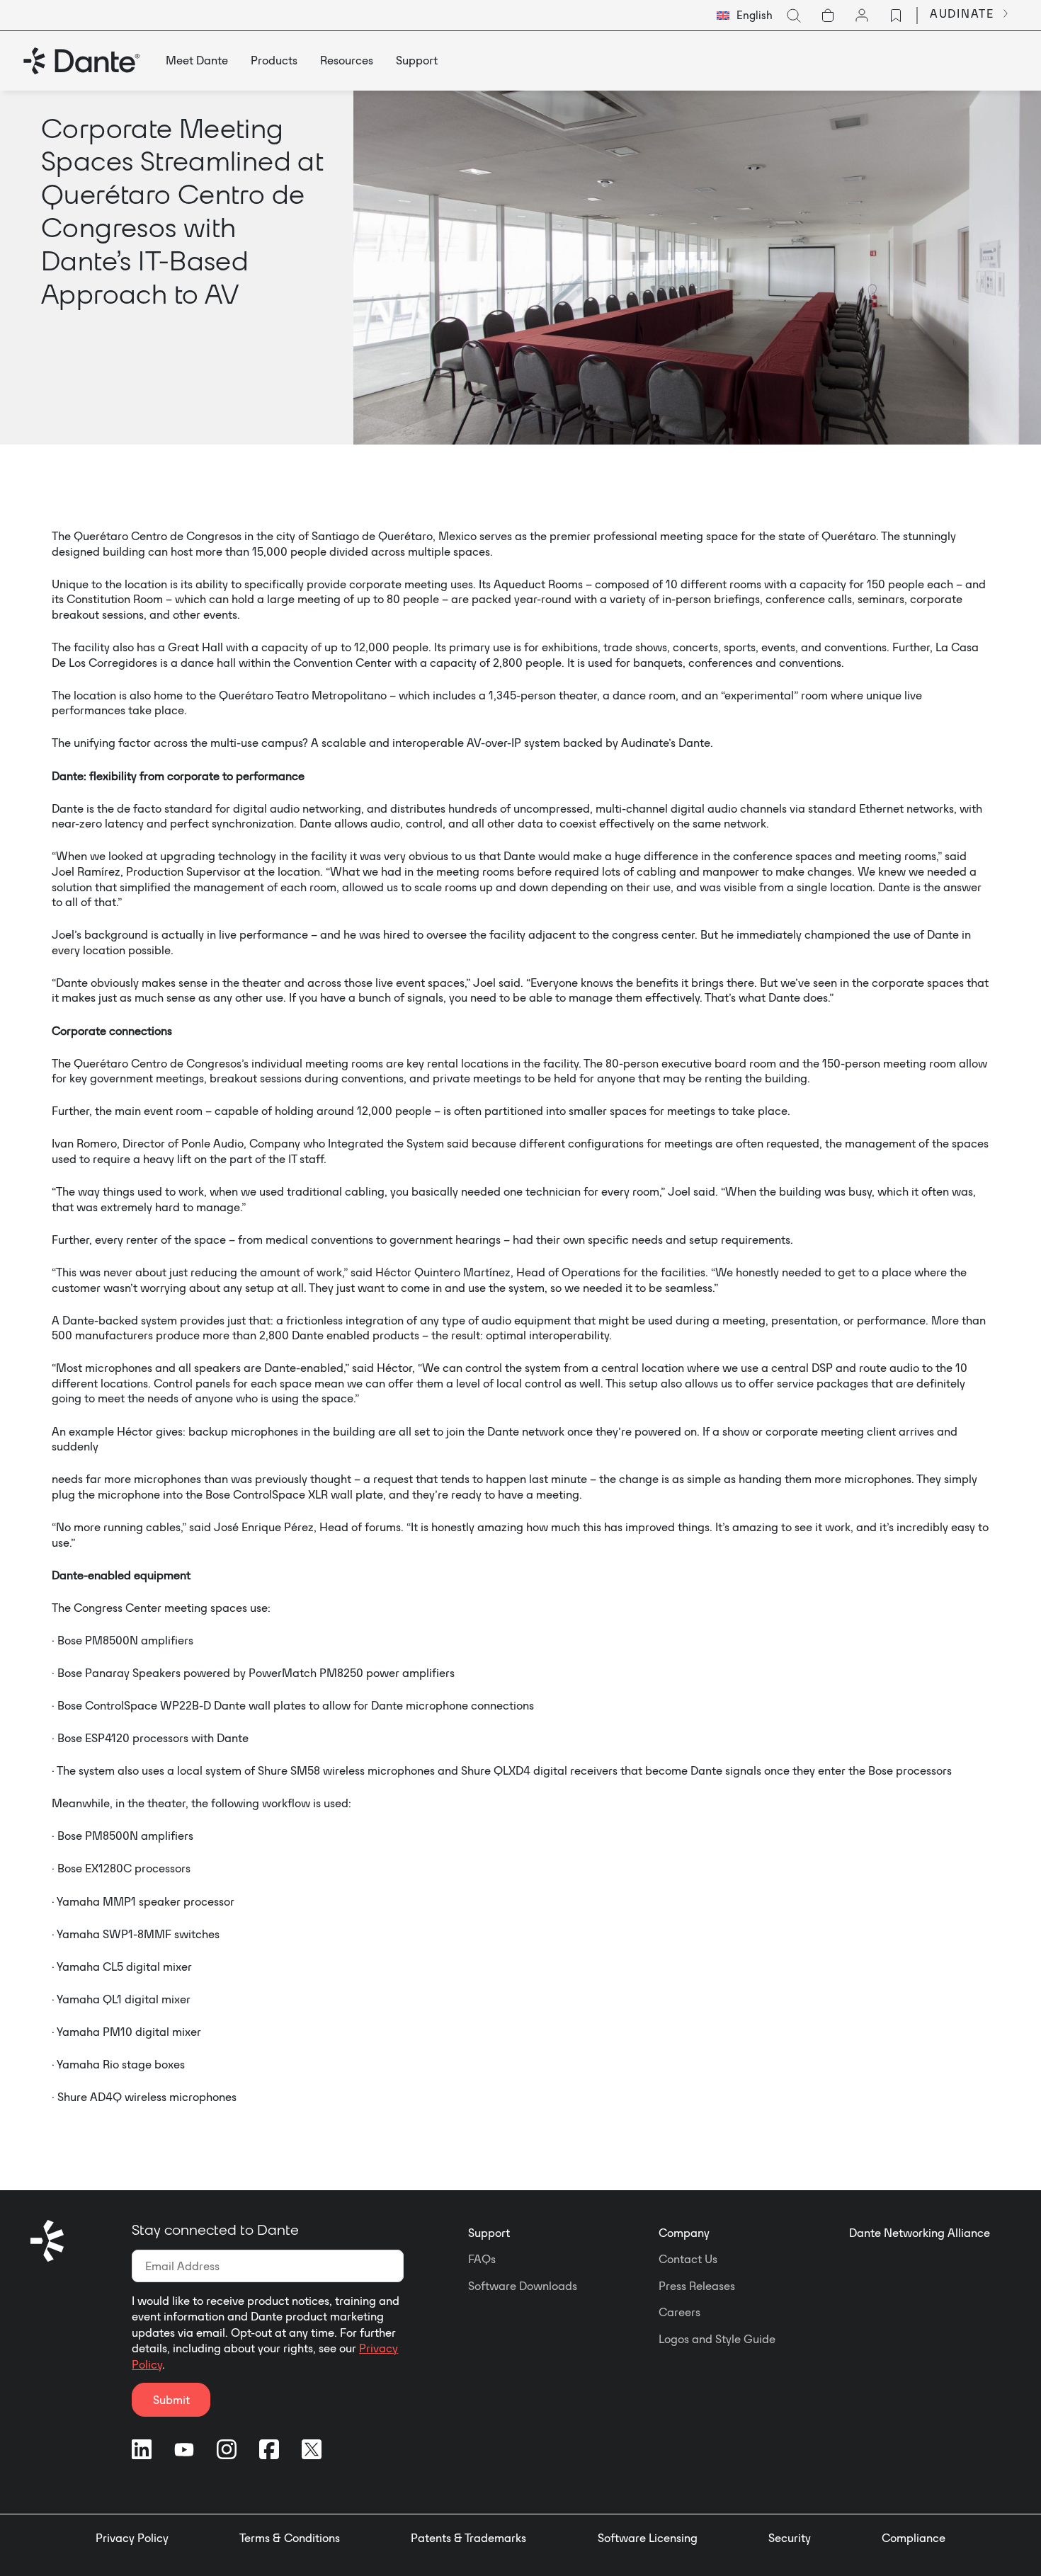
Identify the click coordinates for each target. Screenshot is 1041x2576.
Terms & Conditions (290, 2538)
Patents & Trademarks (468, 2538)
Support (489, 2233)
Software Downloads (523, 2286)
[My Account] (862, 16)
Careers (679, 2312)
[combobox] (745, 16)
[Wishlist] (896, 16)
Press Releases (697, 2286)
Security (790, 2538)
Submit (171, 2400)
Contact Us (688, 2259)
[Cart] (828, 16)
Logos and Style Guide (717, 2339)
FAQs (482, 2259)
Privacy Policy (132, 2538)
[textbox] (745, 16)
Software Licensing (648, 2538)
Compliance (914, 2538)
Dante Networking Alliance (920, 2233)
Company (684, 2233)
